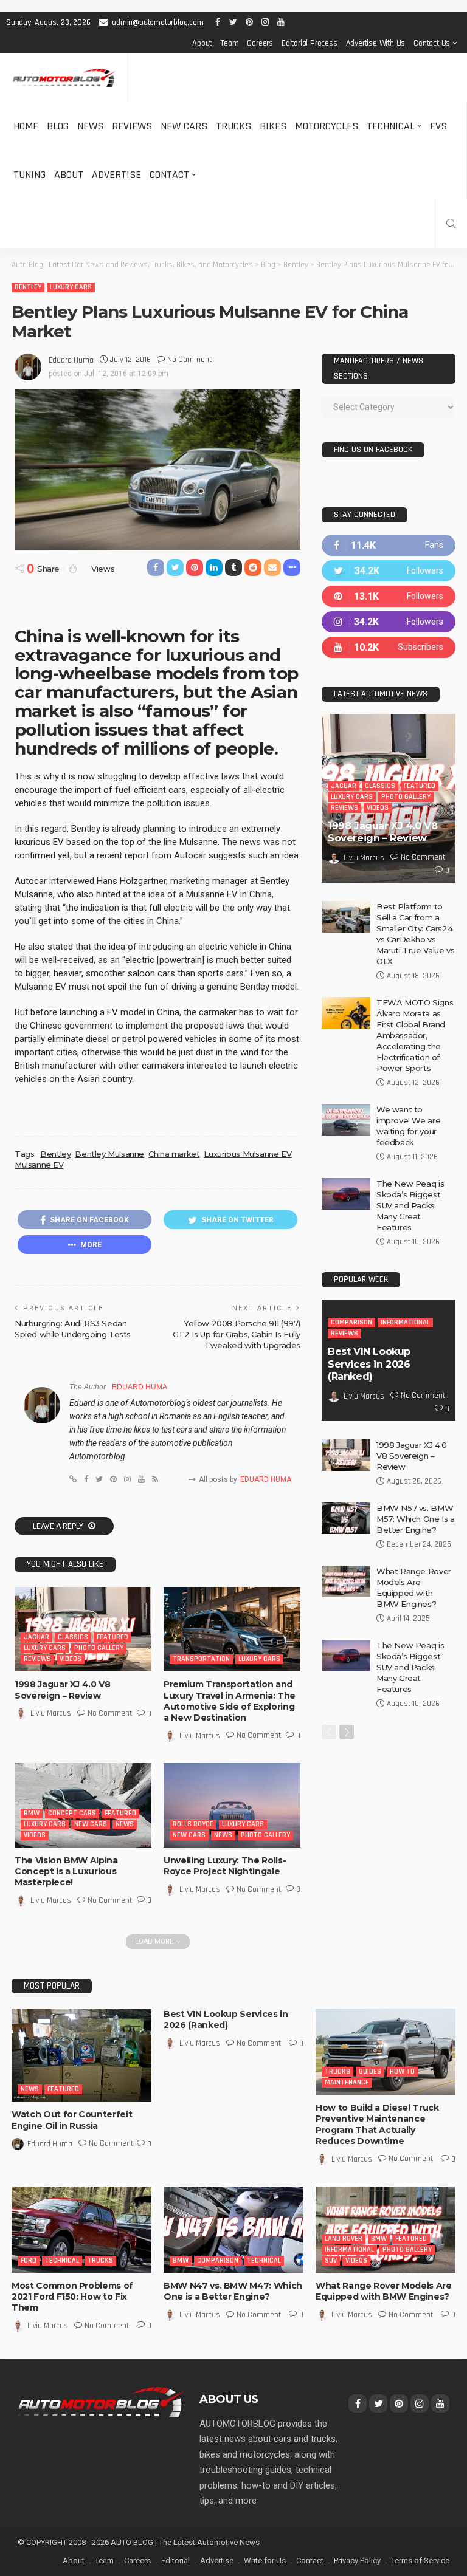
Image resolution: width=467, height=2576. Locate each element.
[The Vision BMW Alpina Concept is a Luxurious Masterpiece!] (83, 1805)
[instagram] (389, 622)
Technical (391, 126)
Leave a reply (59, 1526)
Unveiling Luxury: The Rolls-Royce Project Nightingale (225, 1866)
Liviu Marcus (51, 1713)
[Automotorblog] (64, 78)
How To (402, 2071)
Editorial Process (310, 43)
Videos (71, 1659)
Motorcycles (327, 126)
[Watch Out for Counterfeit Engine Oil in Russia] (81, 2055)
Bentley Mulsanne (109, 1154)
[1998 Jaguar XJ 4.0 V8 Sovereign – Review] (83, 1629)
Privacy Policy (357, 2561)
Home (26, 126)
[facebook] (389, 545)
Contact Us (432, 43)
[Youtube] (389, 647)
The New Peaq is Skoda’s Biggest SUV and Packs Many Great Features (410, 1205)
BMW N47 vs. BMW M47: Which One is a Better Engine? (233, 2291)
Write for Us (265, 2561)
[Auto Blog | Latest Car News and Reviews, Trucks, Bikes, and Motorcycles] (101, 2402)
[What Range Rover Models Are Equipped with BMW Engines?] (346, 1581)
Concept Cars (72, 1813)
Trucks (233, 126)
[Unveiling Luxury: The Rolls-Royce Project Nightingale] (232, 1805)
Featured (112, 1637)
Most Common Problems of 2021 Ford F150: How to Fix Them (72, 2297)
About (202, 43)
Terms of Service (420, 2561)
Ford (29, 2260)
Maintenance (347, 2082)
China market (174, 1154)
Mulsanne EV (39, 1165)
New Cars (184, 126)
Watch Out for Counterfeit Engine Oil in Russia (72, 2120)
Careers (260, 43)
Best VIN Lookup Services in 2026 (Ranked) (369, 1364)
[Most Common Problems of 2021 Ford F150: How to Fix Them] (81, 2230)
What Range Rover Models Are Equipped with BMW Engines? (384, 2291)
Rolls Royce (193, 1824)
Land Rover (344, 2239)
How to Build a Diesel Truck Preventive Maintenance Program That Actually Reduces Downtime (377, 2124)
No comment (189, 360)
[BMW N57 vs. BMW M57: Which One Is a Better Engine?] (346, 1518)
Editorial (175, 2561)
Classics (73, 1637)
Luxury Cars (71, 287)
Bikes (273, 126)
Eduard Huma (71, 360)
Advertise (116, 175)
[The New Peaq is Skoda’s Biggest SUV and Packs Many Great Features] (346, 1194)
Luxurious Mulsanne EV (247, 1154)
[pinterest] (389, 596)
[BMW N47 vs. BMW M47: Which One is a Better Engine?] (233, 2230)
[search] (451, 224)
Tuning (29, 175)
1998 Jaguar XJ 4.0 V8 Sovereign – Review (63, 1690)
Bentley (28, 287)
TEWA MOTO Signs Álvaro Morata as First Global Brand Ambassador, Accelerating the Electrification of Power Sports (415, 1035)
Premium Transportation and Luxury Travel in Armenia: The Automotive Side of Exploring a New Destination (230, 1701)
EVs (438, 126)
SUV (331, 2260)
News (90, 126)
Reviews (132, 126)
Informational (405, 1322)
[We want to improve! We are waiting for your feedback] (346, 1120)
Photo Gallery (99, 1648)
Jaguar (36, 1637)
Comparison (351, 1322)
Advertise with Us (376, 43)
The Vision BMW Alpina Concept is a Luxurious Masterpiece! (66, 1871)
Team (229, 43)
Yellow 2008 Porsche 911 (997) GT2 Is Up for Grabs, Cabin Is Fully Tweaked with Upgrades (237, 1334)
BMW (32, 1813)
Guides (370, 2071)
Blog (58, 126)
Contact (169, 175)
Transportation (201, 1659)
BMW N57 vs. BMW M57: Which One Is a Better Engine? (416, 1519)
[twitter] (389, 571)
